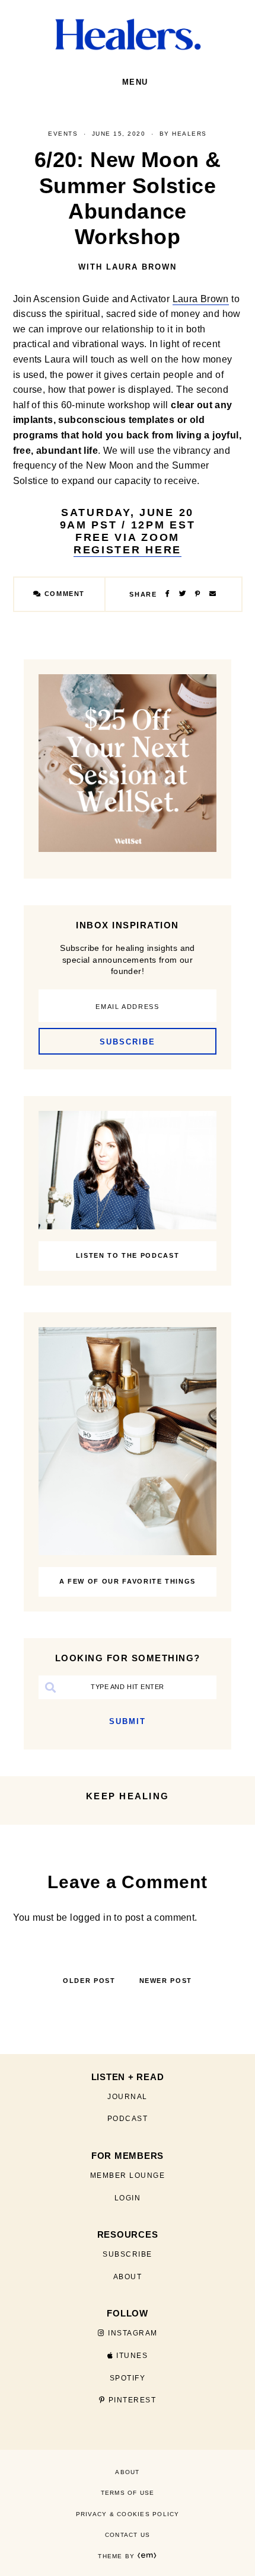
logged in (91, 1917)
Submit (128, 1721)
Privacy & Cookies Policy (128, 2514)
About (128, 2277)
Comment (63, 594)
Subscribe (128, 2254)
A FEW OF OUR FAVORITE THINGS (128, 1581)
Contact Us (128, 2535)
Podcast (128, 2119)
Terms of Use (128, 2493)
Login (128, 2198)
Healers (189, 134)
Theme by (117, 2556)
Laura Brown (201, 299)
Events (63, 134)
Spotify (128, 2378)
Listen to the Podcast (128, 1255)
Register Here (128, 550)
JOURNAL (128, 2097)
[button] (135, 82)
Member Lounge (128, 2175)
